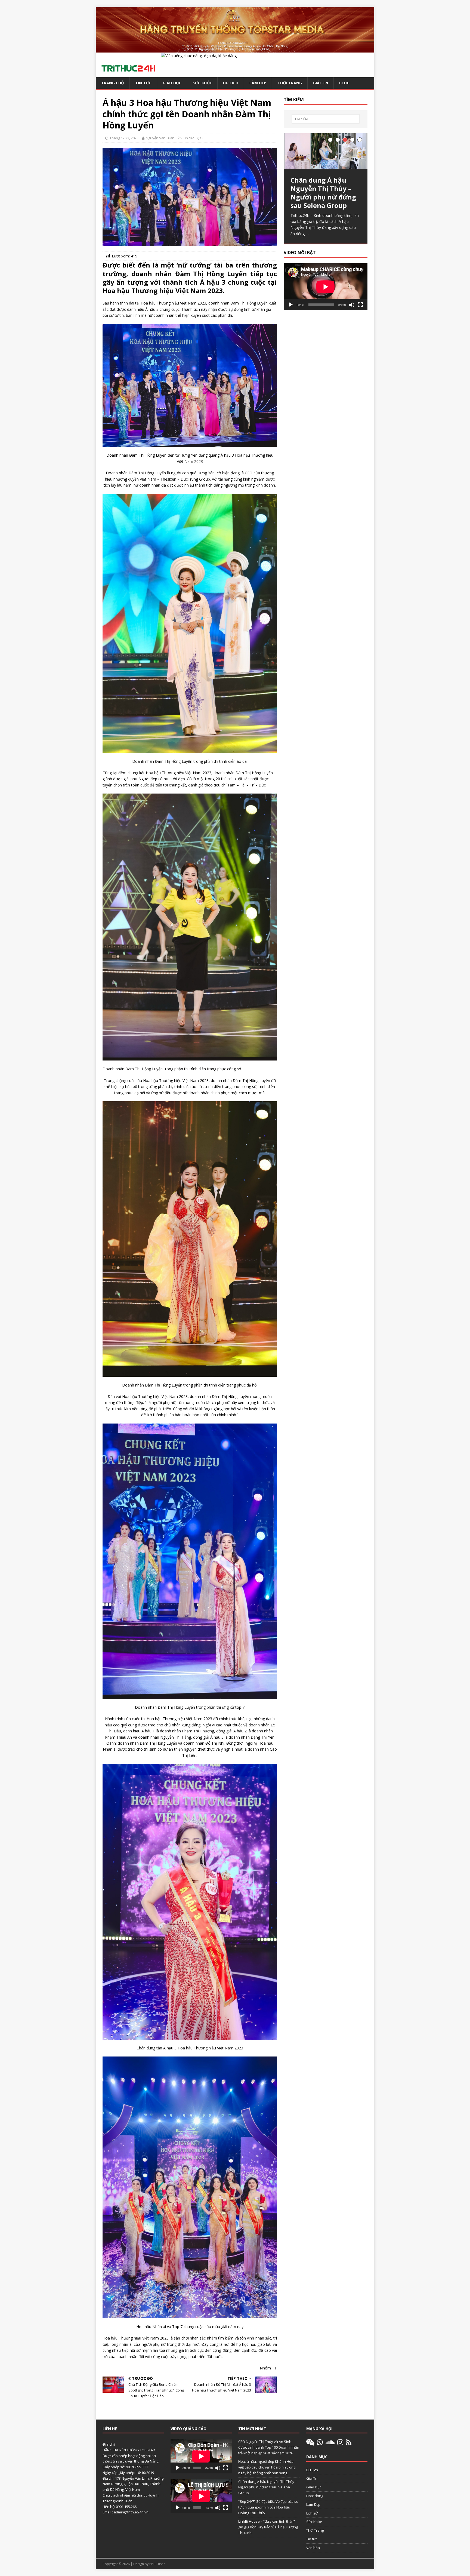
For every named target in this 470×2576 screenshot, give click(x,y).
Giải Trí (321, 83)
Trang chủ (113, 83)
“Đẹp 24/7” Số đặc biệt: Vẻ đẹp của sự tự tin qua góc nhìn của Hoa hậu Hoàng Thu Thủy (268, 2507)
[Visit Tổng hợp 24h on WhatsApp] (320, 2443)
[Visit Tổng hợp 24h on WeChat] (310, 2443)
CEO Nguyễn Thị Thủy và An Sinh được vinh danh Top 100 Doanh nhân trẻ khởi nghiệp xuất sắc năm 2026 (269, 2447)
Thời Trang (290, 83)
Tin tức (143, 83)
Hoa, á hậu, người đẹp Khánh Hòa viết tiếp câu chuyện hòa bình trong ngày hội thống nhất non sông (267, 2467)
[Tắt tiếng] (352, 313)
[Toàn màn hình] (360, 313)
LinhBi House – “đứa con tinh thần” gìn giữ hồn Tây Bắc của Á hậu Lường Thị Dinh (268, 2527)
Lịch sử (312, 2513)
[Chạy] (291, 313)
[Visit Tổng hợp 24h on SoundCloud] (330, 2443)
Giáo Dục (172, 83)
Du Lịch (231, 83)
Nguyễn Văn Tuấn (160, 138)
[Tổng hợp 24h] (235, 49)
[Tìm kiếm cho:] (326, 119)
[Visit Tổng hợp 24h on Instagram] (340, 2443)
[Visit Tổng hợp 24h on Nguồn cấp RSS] (349, 2443)
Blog (344, 83)
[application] (326, 295)
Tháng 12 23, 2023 (124, 138)
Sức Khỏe (202, 83)
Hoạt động (315, 2496)
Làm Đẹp (258, 83)
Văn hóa (313, 2548)
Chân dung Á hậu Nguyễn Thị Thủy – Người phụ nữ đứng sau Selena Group (268, 2487)
